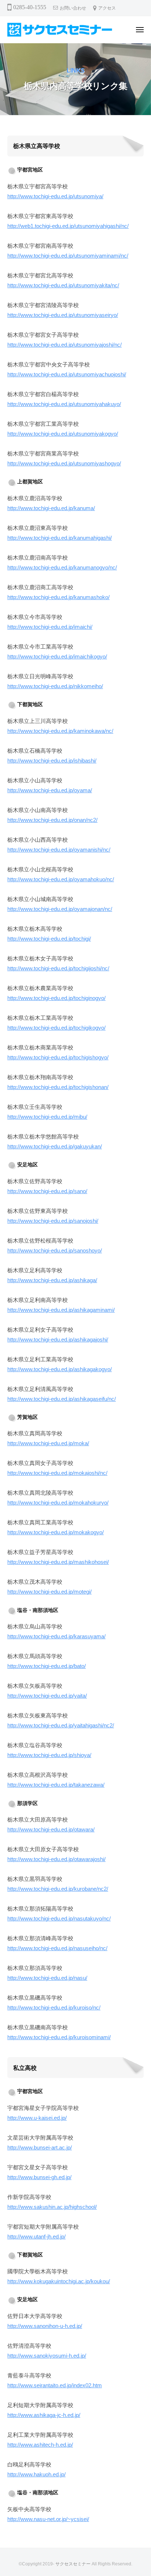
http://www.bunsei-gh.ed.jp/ (39, 2177)
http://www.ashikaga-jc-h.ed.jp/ (44, 2415)
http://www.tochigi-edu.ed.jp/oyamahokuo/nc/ (61, 879)
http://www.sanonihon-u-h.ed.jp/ (45, 2326)
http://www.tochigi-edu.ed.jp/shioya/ (49, 1755)
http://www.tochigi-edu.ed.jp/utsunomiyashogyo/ (64, 463)
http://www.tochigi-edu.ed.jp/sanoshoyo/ (55, 1250)
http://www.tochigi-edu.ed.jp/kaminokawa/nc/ (60, 731)
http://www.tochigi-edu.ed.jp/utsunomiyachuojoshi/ (67, 374)
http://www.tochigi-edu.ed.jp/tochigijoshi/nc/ (58, 968)
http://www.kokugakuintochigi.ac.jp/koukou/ (59, 2281)
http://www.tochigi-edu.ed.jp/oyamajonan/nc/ (60, 909)
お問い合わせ (73, 8)
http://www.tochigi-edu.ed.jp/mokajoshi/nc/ (57, 1473)
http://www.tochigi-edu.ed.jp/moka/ (48, 1443)
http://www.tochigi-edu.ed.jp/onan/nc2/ (52, 820)
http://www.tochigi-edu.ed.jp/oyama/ (50, 790)
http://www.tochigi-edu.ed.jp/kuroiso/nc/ (54, 2007)
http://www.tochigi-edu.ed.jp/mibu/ (47, 1117)
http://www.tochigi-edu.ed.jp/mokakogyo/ (56, 1532)
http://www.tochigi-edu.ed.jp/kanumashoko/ (58, 597)
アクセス (107, 8)
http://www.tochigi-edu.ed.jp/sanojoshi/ (53, 1221)
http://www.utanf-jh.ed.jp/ (36, 2237)
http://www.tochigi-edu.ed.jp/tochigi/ (49, 939)
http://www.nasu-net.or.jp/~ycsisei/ (48, 2519)
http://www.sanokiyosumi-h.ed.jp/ (47, 2356)
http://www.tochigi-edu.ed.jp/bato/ (47, 1666)
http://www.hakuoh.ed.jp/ (36, 2474)
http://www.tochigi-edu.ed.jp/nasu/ (47, 1978)
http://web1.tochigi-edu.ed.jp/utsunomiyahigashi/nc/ (68, 226)
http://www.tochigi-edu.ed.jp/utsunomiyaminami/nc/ (68, 256)
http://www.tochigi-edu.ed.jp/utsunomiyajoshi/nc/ (65, 345)
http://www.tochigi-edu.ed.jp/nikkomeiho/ (55, 686)
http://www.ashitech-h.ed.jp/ (40, 2445)
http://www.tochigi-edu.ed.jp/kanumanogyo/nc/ (62, 567)
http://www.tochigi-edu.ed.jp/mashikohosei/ (58, 1562)
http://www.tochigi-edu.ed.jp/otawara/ (51, 1829)
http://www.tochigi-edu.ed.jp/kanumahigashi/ (60, 538)
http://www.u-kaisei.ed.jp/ (37, 2118)
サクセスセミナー (73, 2564)
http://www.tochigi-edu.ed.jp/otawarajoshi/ (56, 1859)
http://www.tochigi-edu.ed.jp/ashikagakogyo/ (60, 1369)
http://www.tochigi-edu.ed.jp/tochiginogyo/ (56, 998)
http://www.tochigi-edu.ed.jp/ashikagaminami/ (61, 1310)
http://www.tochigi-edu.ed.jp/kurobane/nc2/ (58, 1889)
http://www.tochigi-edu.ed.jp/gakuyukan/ (55, 1146)
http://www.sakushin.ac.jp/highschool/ (52, 2207)
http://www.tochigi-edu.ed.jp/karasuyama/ (56, 1636)
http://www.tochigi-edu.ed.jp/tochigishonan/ (58, 1087)
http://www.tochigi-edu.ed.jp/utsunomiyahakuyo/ (64, 404)
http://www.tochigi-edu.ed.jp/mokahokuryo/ (58, 1503)
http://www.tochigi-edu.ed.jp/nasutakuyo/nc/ (59, 1918)
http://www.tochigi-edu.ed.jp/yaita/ (47, 1696)
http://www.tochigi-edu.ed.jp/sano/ (47, 1191)
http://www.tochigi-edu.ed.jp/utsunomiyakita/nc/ (63, 285)
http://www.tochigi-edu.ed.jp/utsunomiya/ (55, 196)
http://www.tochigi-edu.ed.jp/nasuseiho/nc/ (57, 1948)
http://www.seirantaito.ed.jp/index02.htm (55, 2385)
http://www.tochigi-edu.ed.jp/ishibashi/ (52, 761)
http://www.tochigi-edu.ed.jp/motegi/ (49, 1592)
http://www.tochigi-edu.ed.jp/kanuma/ (51, 508)
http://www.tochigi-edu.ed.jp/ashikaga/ (52, 1280)
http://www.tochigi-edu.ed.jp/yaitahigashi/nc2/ (61, 1725)
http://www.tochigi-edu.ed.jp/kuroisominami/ (59, 2037)
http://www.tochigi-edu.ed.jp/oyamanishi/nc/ (59, 850)
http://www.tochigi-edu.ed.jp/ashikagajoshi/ (58, 1339)
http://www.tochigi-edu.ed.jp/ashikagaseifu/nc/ (62, 1399)
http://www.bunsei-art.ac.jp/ (40, 2147)
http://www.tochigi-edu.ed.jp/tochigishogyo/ (58, 1057)
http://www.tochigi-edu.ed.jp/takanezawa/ (56, 1785)
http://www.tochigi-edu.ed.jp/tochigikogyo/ (56, 1028)
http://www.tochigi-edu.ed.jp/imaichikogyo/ (57, 656)
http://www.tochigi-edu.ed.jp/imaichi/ (50, 627)
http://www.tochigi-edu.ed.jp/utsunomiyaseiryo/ (63, 315)
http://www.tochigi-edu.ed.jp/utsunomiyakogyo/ (63, 434)
